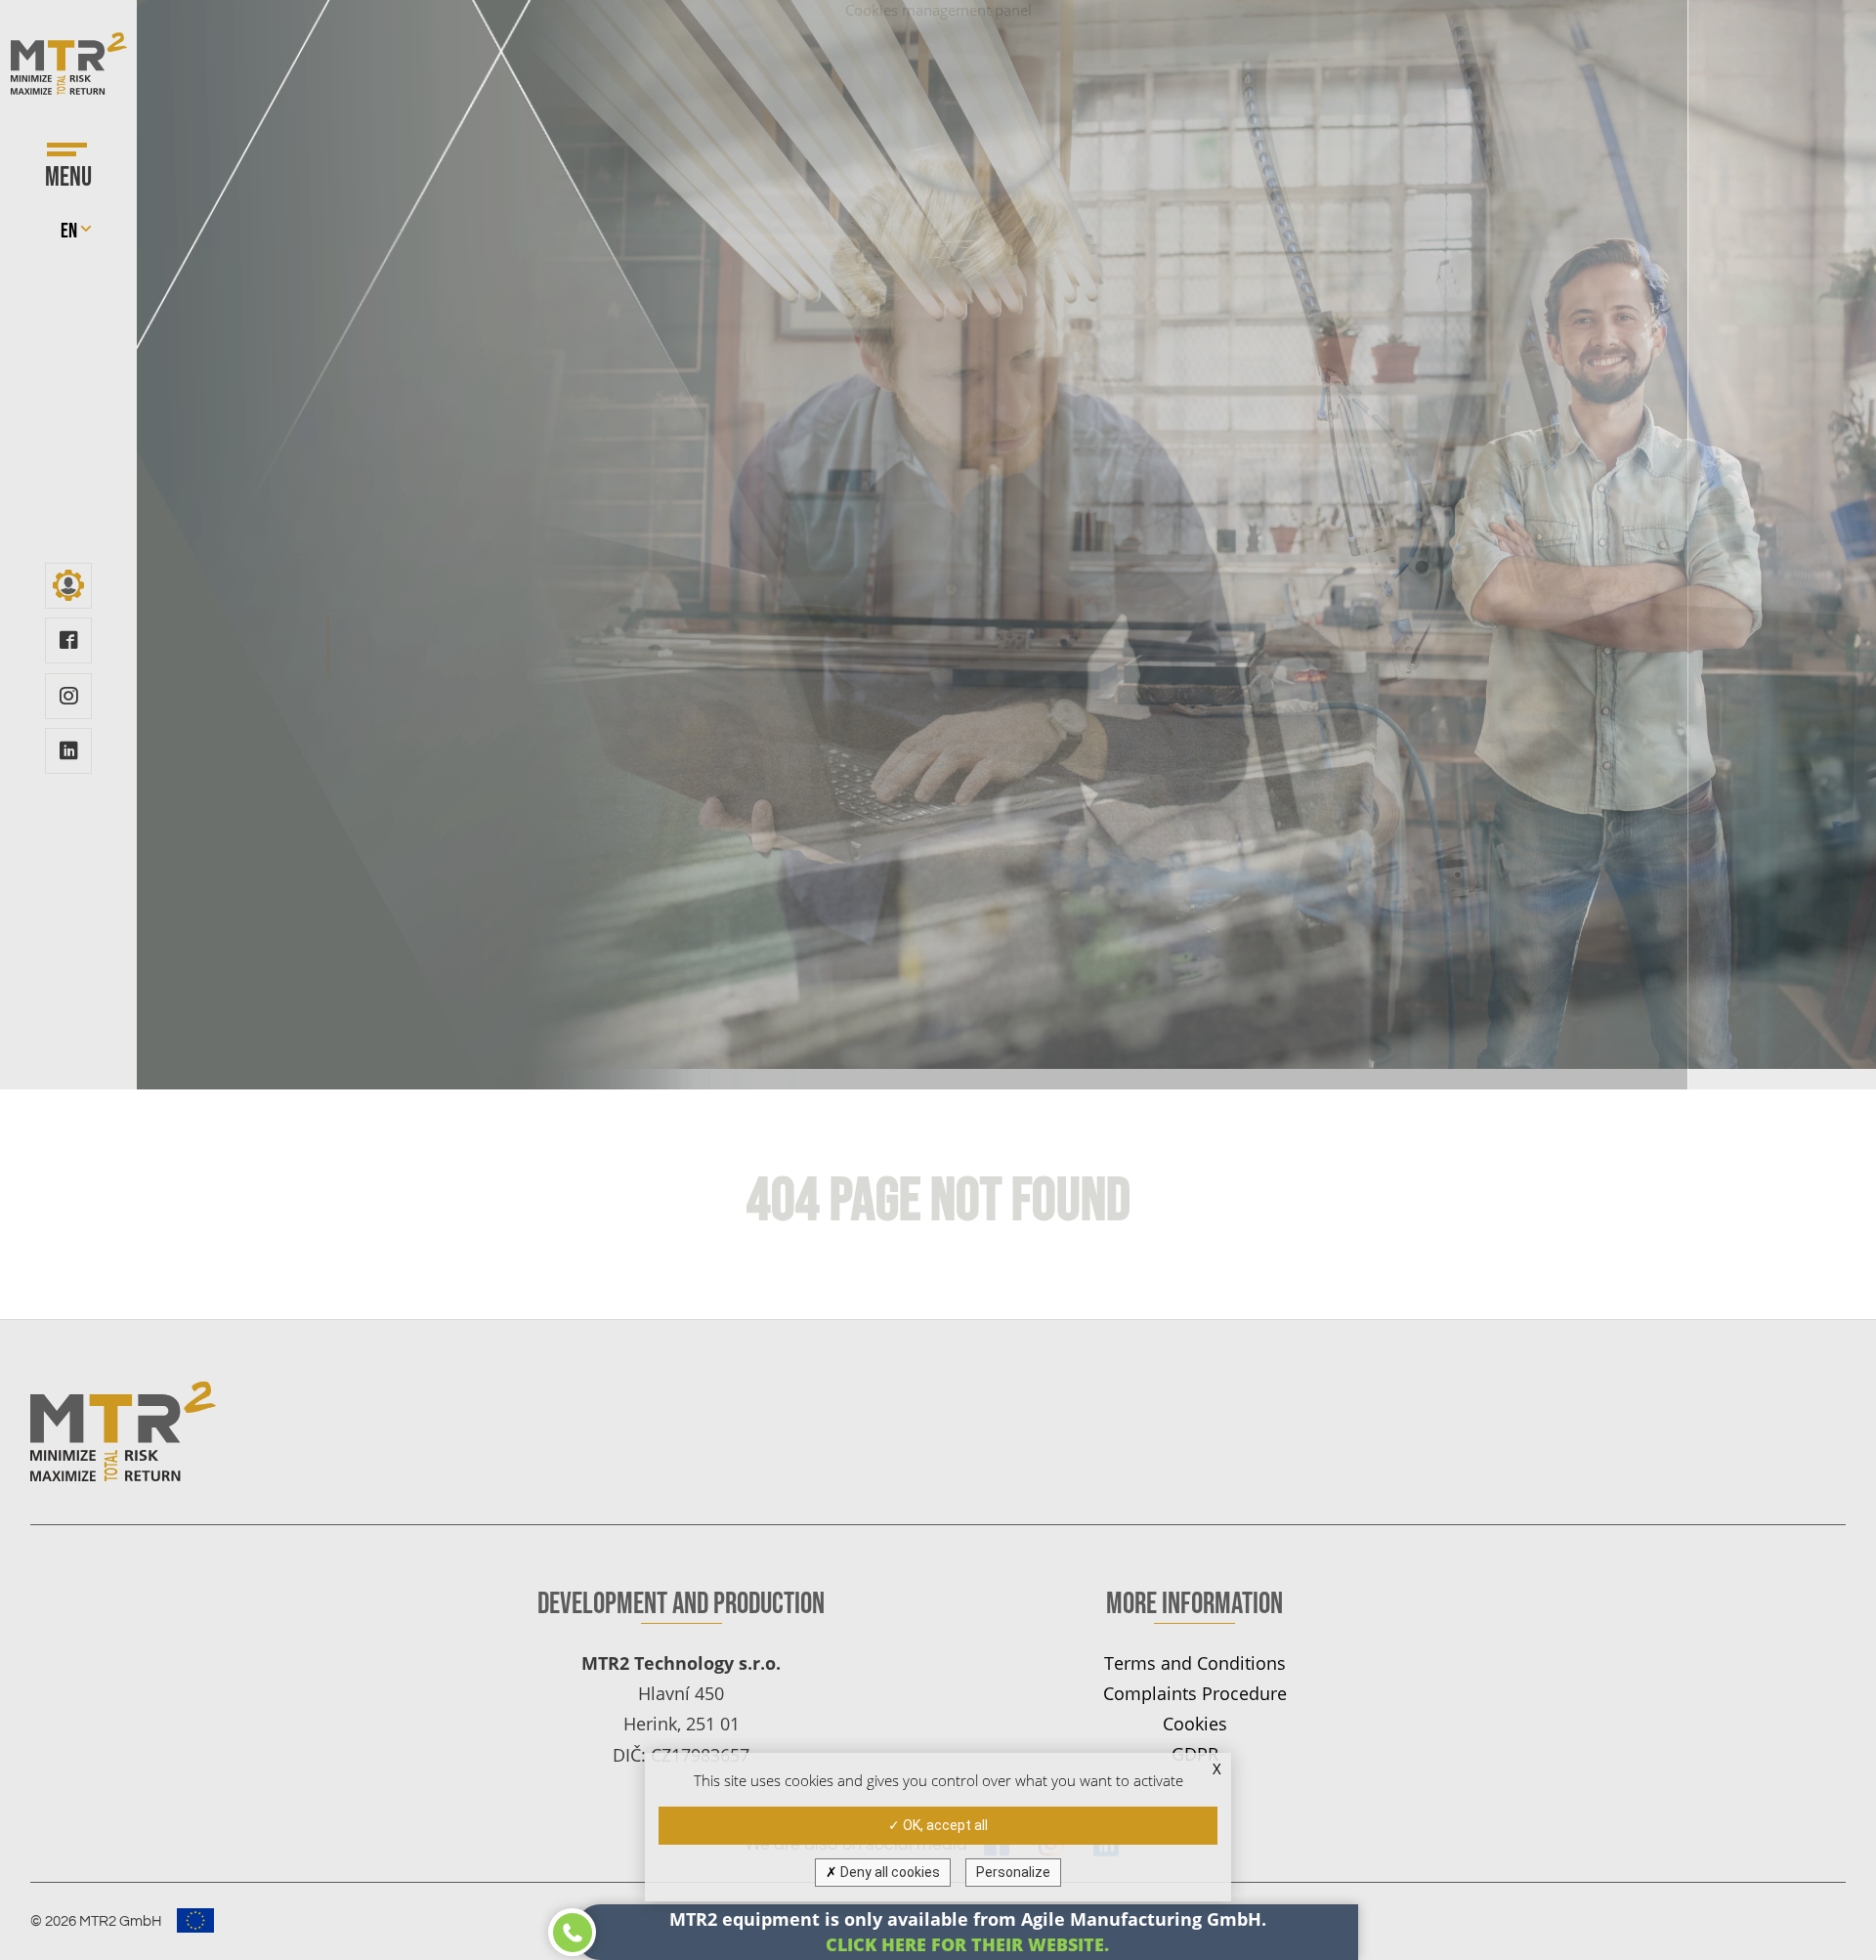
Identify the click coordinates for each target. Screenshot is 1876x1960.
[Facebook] (68, 640)
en (69, 231)
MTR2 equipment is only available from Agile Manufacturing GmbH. (968, 1931)
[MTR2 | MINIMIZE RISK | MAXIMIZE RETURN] (69, 64)
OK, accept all (944, 1825)
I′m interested (746, 646)
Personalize (1013, 1872)
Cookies (1195, 1723)
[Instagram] (68, 696)
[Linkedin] (68, 751)
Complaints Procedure (1195, 1693)
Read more (368, 646)
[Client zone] (68, 586)
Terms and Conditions (1195, 1662)
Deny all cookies (889, 1872)
